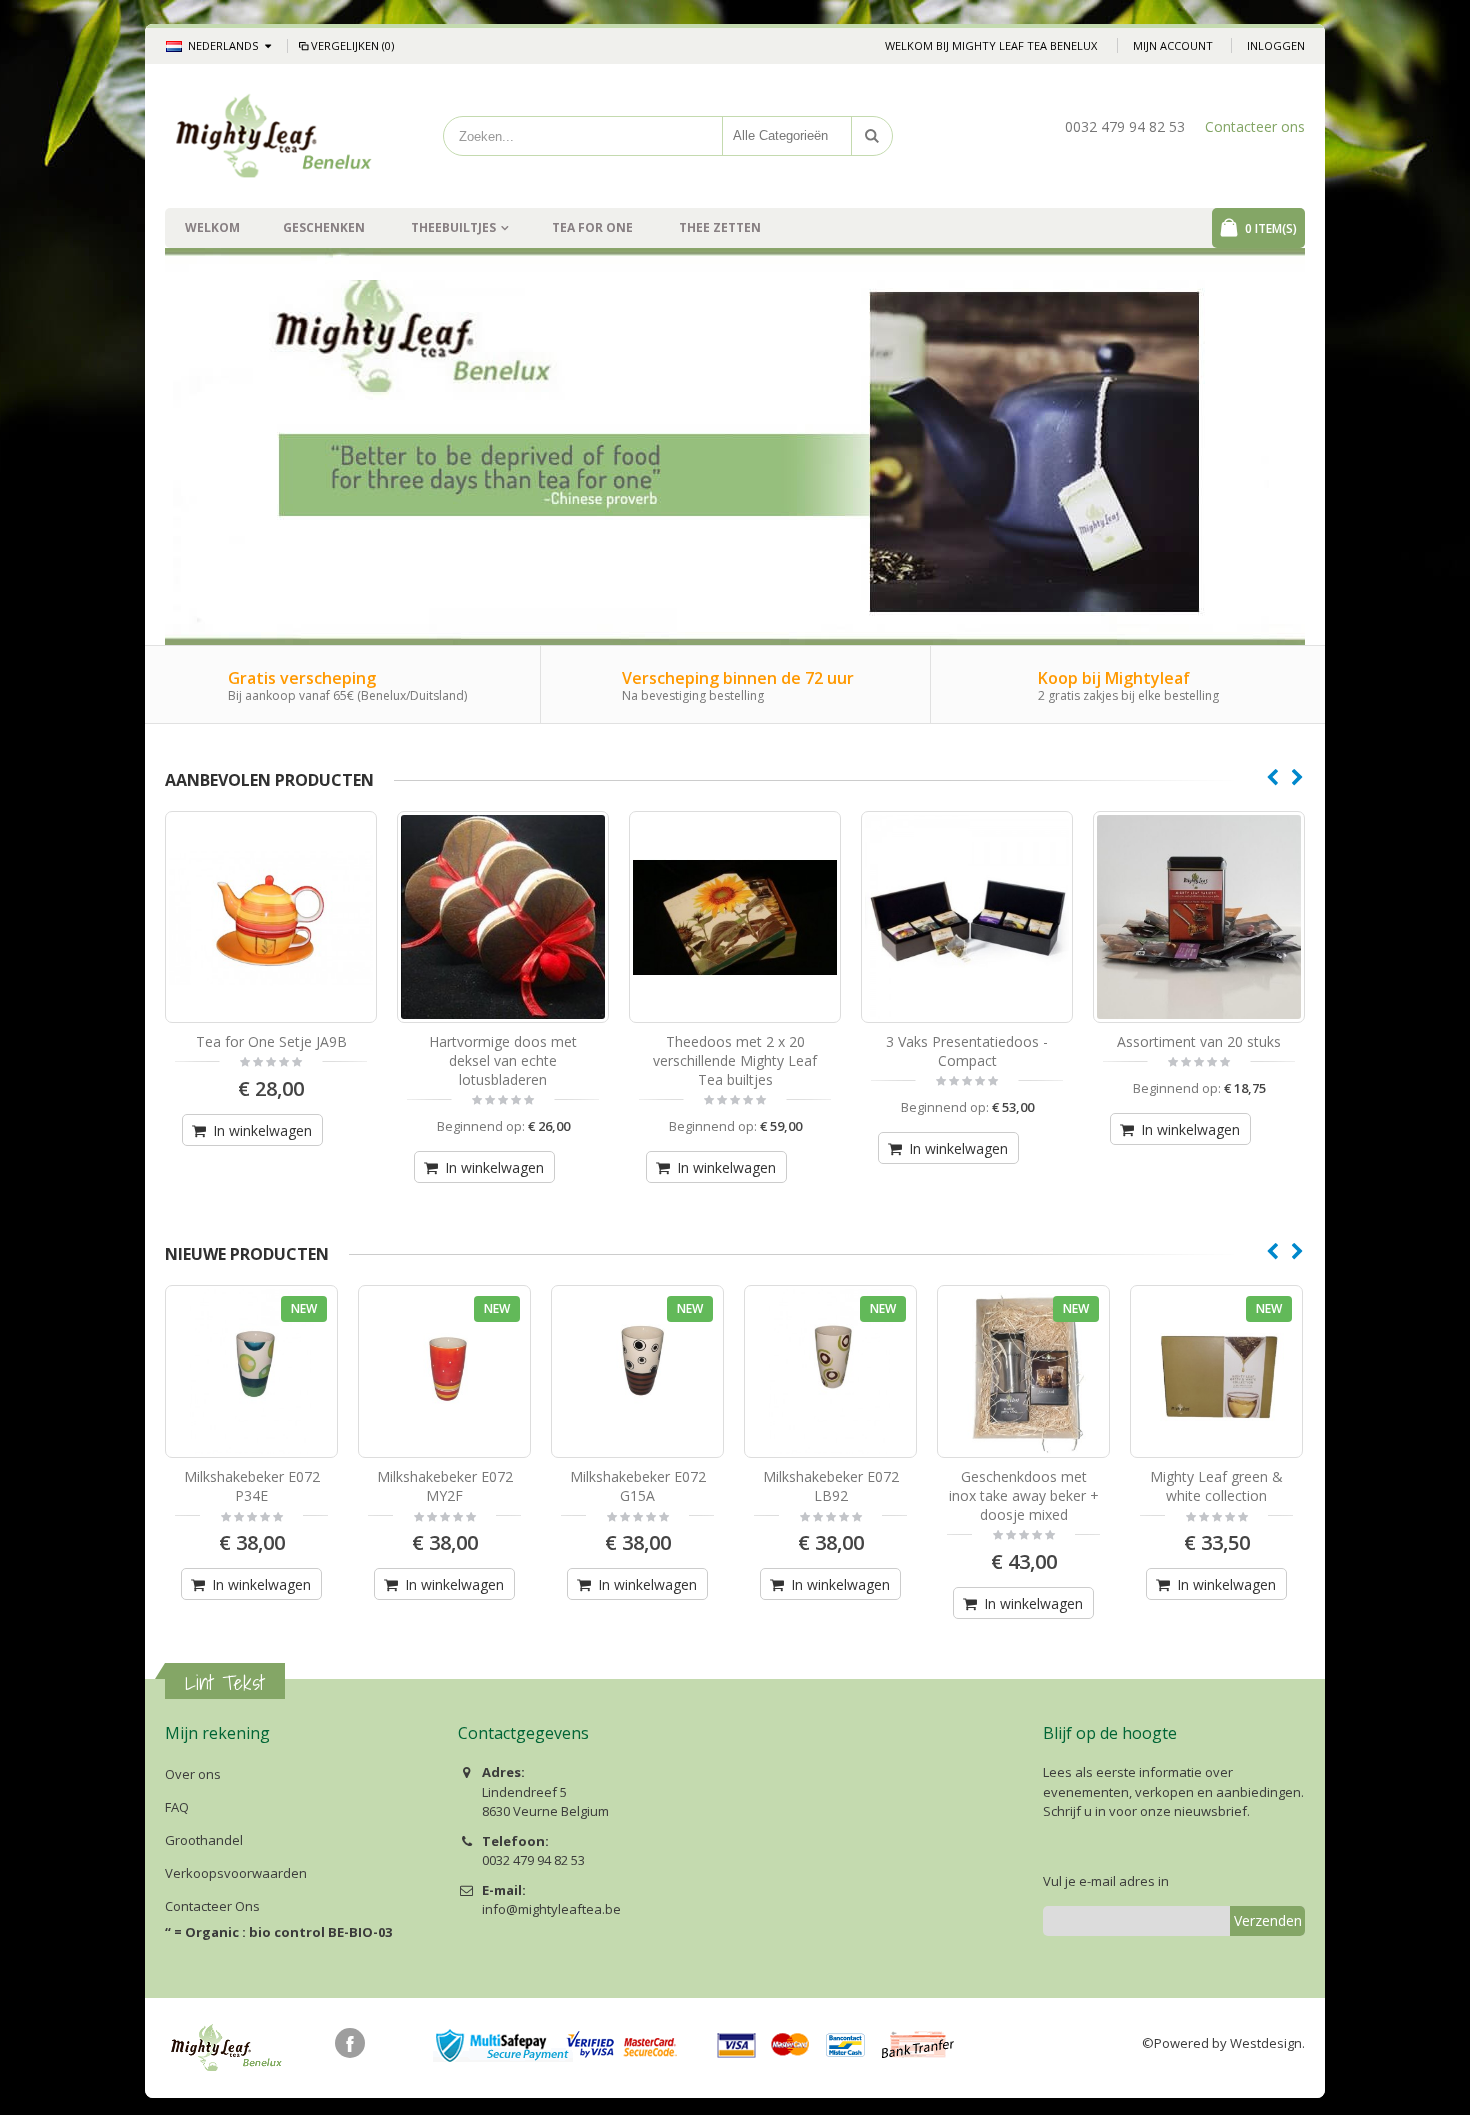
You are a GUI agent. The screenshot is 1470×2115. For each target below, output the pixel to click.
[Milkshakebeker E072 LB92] (830, 1371)
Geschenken (324, 227)
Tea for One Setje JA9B (271, 1041)
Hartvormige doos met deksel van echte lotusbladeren (503, 1060)
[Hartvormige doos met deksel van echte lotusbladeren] (503, 917)
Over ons (193, 1774)
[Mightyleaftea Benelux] (275, 136)
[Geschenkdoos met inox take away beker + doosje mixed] (1023, 1371)
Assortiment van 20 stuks (1199, 1041)
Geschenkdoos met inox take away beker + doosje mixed (1024, 1495)
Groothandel (204, 1840)
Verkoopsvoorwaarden (236, 1873)
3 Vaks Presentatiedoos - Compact (967, 1051)
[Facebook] (350, 2043)
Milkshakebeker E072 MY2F (445, 1486)
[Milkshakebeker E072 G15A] (637, 1371)
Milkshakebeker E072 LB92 (831, 1486)
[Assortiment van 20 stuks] (1199, 917)
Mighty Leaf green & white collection (1216, 1486)
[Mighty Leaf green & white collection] (1216, 1371)
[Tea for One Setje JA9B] (271, 917)
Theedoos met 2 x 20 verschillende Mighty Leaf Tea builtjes (735, 1060)
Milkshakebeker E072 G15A (638, 1486)
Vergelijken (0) (352, 45)
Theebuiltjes (453, 227)
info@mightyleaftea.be (551, 1909)
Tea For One (592, 227)
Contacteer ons (1255, 126)
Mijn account (1173, 45)
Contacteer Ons (212, 1906)
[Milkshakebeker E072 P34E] (251, 1371)
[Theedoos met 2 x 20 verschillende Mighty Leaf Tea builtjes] (735, 917)
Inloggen (1276, 45)
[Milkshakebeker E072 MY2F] (444, 1371)
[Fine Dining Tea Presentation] (967, 917)
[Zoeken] (872, 136)
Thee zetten (720, 227)
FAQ (177, 1807)
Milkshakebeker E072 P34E (252, 1486)
